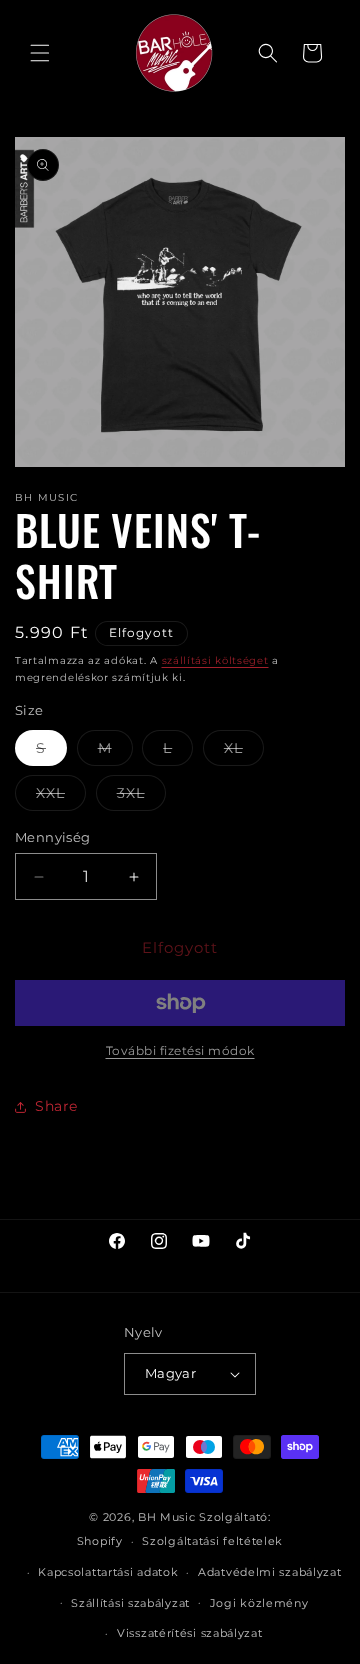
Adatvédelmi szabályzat (269, 1572)
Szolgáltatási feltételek (212, 1541)
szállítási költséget (215, 660)
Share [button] (56, 1106)
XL (244, 752)
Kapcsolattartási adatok (108, 1572)
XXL (61, 797)
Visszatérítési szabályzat (190, 1633)
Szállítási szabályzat (130, 1603)
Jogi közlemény (259, 1603)
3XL (141, 797)
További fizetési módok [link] (180, 1050)
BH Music (167, 1517)
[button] (40, 53)
